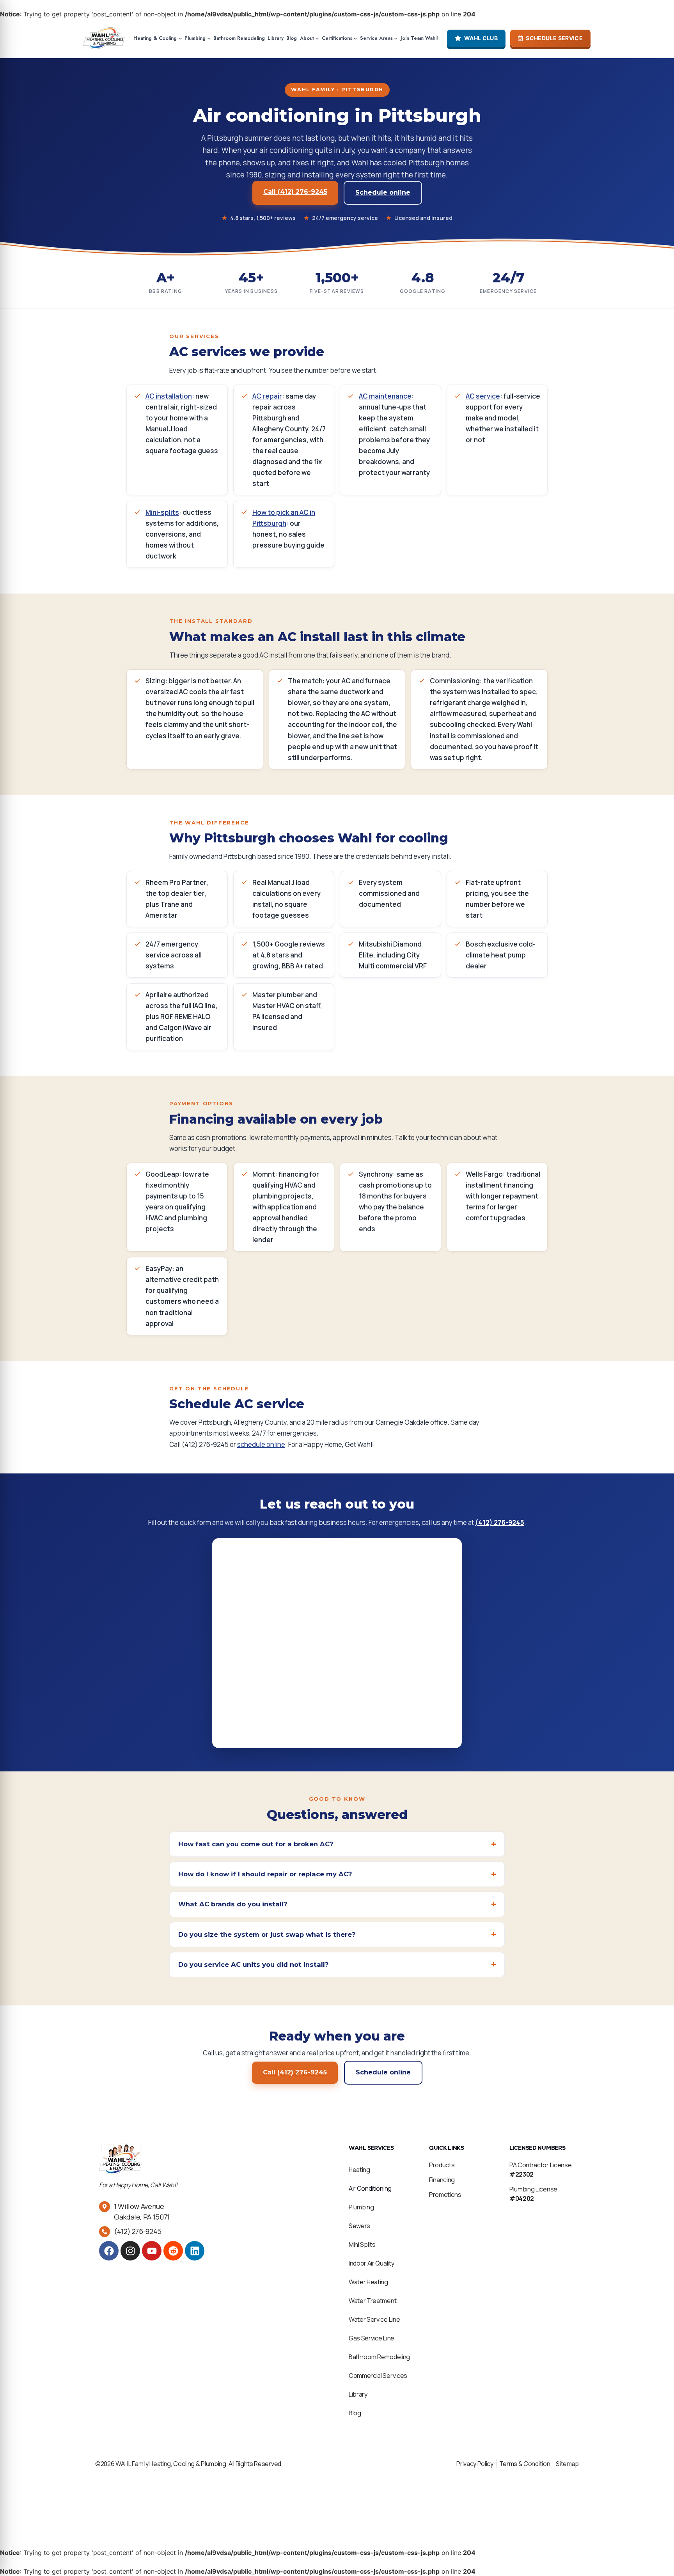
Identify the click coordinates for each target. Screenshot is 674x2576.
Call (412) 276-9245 (295, 192)
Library (276, 38)
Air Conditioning (370, 2188)
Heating (359, 2170)
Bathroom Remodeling (239, 38)
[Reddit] (173, 2251)
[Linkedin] (195, 2251)
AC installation (169, 396)
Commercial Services (378, 2376)
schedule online (261, 1444)
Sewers (359, 2226)
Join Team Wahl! (419, 38)
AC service (483, 396)
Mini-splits (162, 512)
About (307, 38)
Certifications (337, 38)
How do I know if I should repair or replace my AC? (265, 1874)
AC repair (267, 396)
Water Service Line (374, 2319)
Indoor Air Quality (371, 2263)
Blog (292, 38)
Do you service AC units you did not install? (253, 1964)
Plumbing (195, 38)
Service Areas (376, 38)
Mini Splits (362, 2244)
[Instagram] (130, 2251)
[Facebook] (109, 2251)
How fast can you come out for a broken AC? (256, 1844)
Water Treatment (372, 2301)
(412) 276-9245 (500, 1522)
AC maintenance (385, 396)
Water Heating (368, 2282)
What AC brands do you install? (233, 1904)
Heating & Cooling (155, 38)
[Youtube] (152, 2251)
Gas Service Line (372, 2338)
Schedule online (383, 192)
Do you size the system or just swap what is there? (267, 1934)
